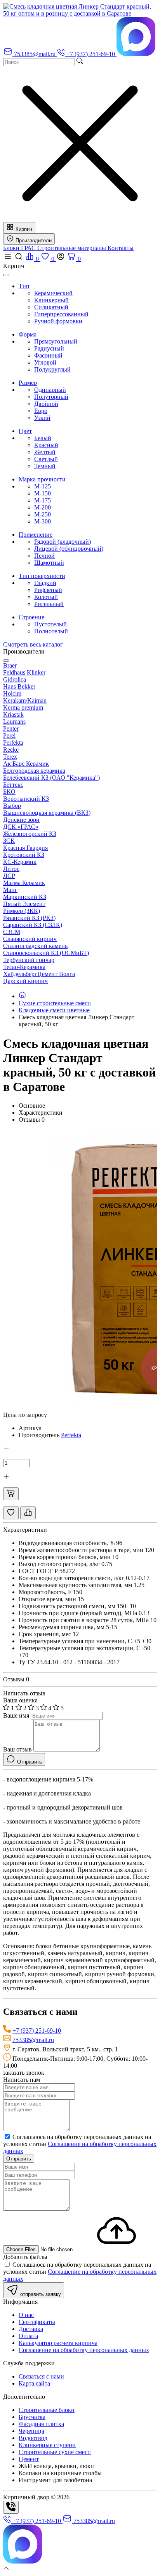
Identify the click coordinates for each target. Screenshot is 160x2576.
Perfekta (71, 1435)
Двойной (46, 404)
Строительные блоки (47, 2410)
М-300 (43, 521)
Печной (44, 556)
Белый (43, 438)
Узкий (42, 418)
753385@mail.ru (33, 2040)
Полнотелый (51, 631)
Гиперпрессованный (61, 314)
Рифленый (48, 590)
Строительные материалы (72, 248)
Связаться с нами (41, 2376)
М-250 (43, 514)
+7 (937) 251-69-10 (37, 2031)
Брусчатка (32, 2417)
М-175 (43, 500)
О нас (26, 2315)
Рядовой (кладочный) (63, 542)
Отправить (19, 2159)
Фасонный (48, 355)
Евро (41, 411)
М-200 (43, 507)
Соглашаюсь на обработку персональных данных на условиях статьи (80, 2144)
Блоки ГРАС (20, 248)
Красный (46, 445)
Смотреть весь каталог (33, 644)
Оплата (28, 2336)
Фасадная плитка (41, 2424)
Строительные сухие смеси (55, 2452)
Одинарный (50, 390)
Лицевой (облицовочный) (69, 549)
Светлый (46, 459)
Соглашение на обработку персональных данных (84, 2350)
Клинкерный (51, 300)
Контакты (121, 248)
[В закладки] (11, 1513)
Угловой (45, 362)
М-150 (43, 493)
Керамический (53, 293)
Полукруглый (52, 369)
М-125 (43, 486)
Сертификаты (37, 2322)
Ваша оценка (20, 1700)
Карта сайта (34, 2383)
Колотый (46, 597)
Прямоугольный (56, 341)
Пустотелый (50, 624)
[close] (6, 275)
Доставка (31, 2329)
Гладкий (45, 583)
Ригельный (49, 604)
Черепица (31, 2431)
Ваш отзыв (17, 1749)
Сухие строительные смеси (55, 1003)
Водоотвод (33, 2438)
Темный (45, 466)
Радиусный (49, 348)
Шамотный (49, 563)
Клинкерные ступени (47, 2445)
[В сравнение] (28, 1513)
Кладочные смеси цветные (54, 1010)
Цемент (29, 2459)
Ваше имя (16, 1715)
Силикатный (51, 307)
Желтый (45, 452)
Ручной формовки (58, 321)
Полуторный (51, 397)
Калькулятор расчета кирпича (58, 2343)
